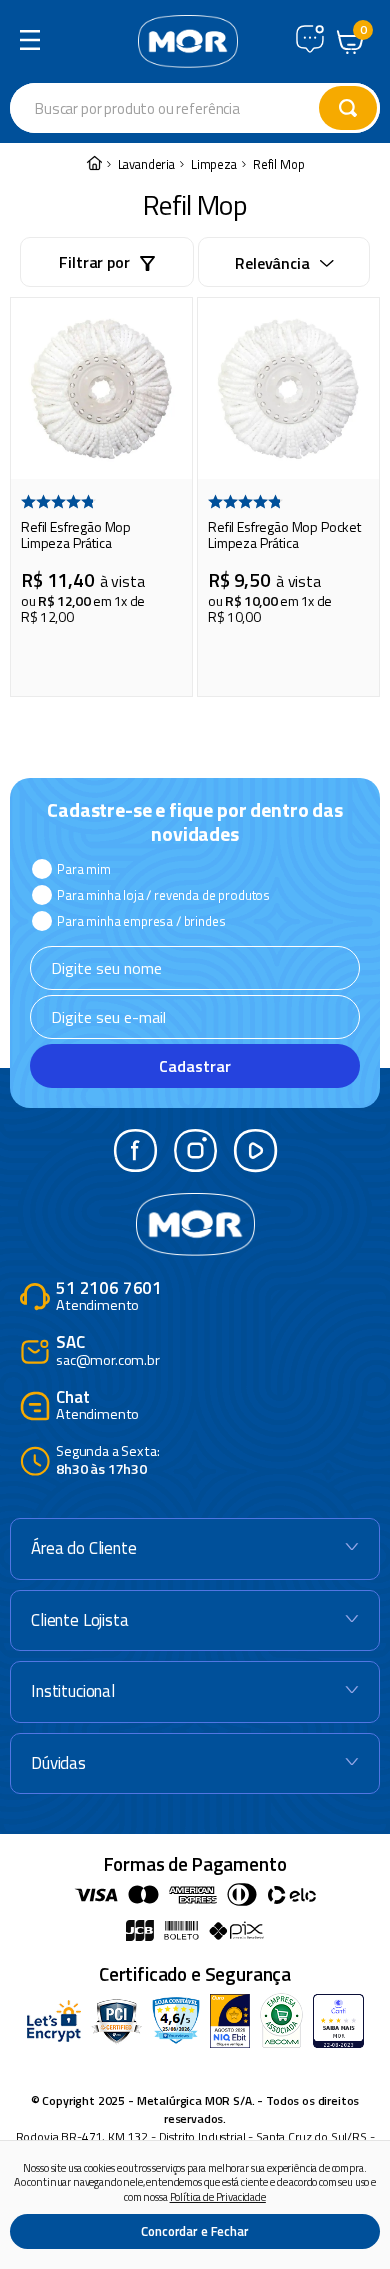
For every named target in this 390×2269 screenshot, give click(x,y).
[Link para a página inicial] (94, 164)
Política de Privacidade (218, 2197)
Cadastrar (195, 1066)
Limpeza (214, 164)
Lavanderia (146, 164)
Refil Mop (279, 164)
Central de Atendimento (310, 39)
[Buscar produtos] (348, 108)
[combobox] (195, 108)
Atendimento (109, 1297)
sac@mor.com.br (108, 1351)
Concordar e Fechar (194, 2231)
